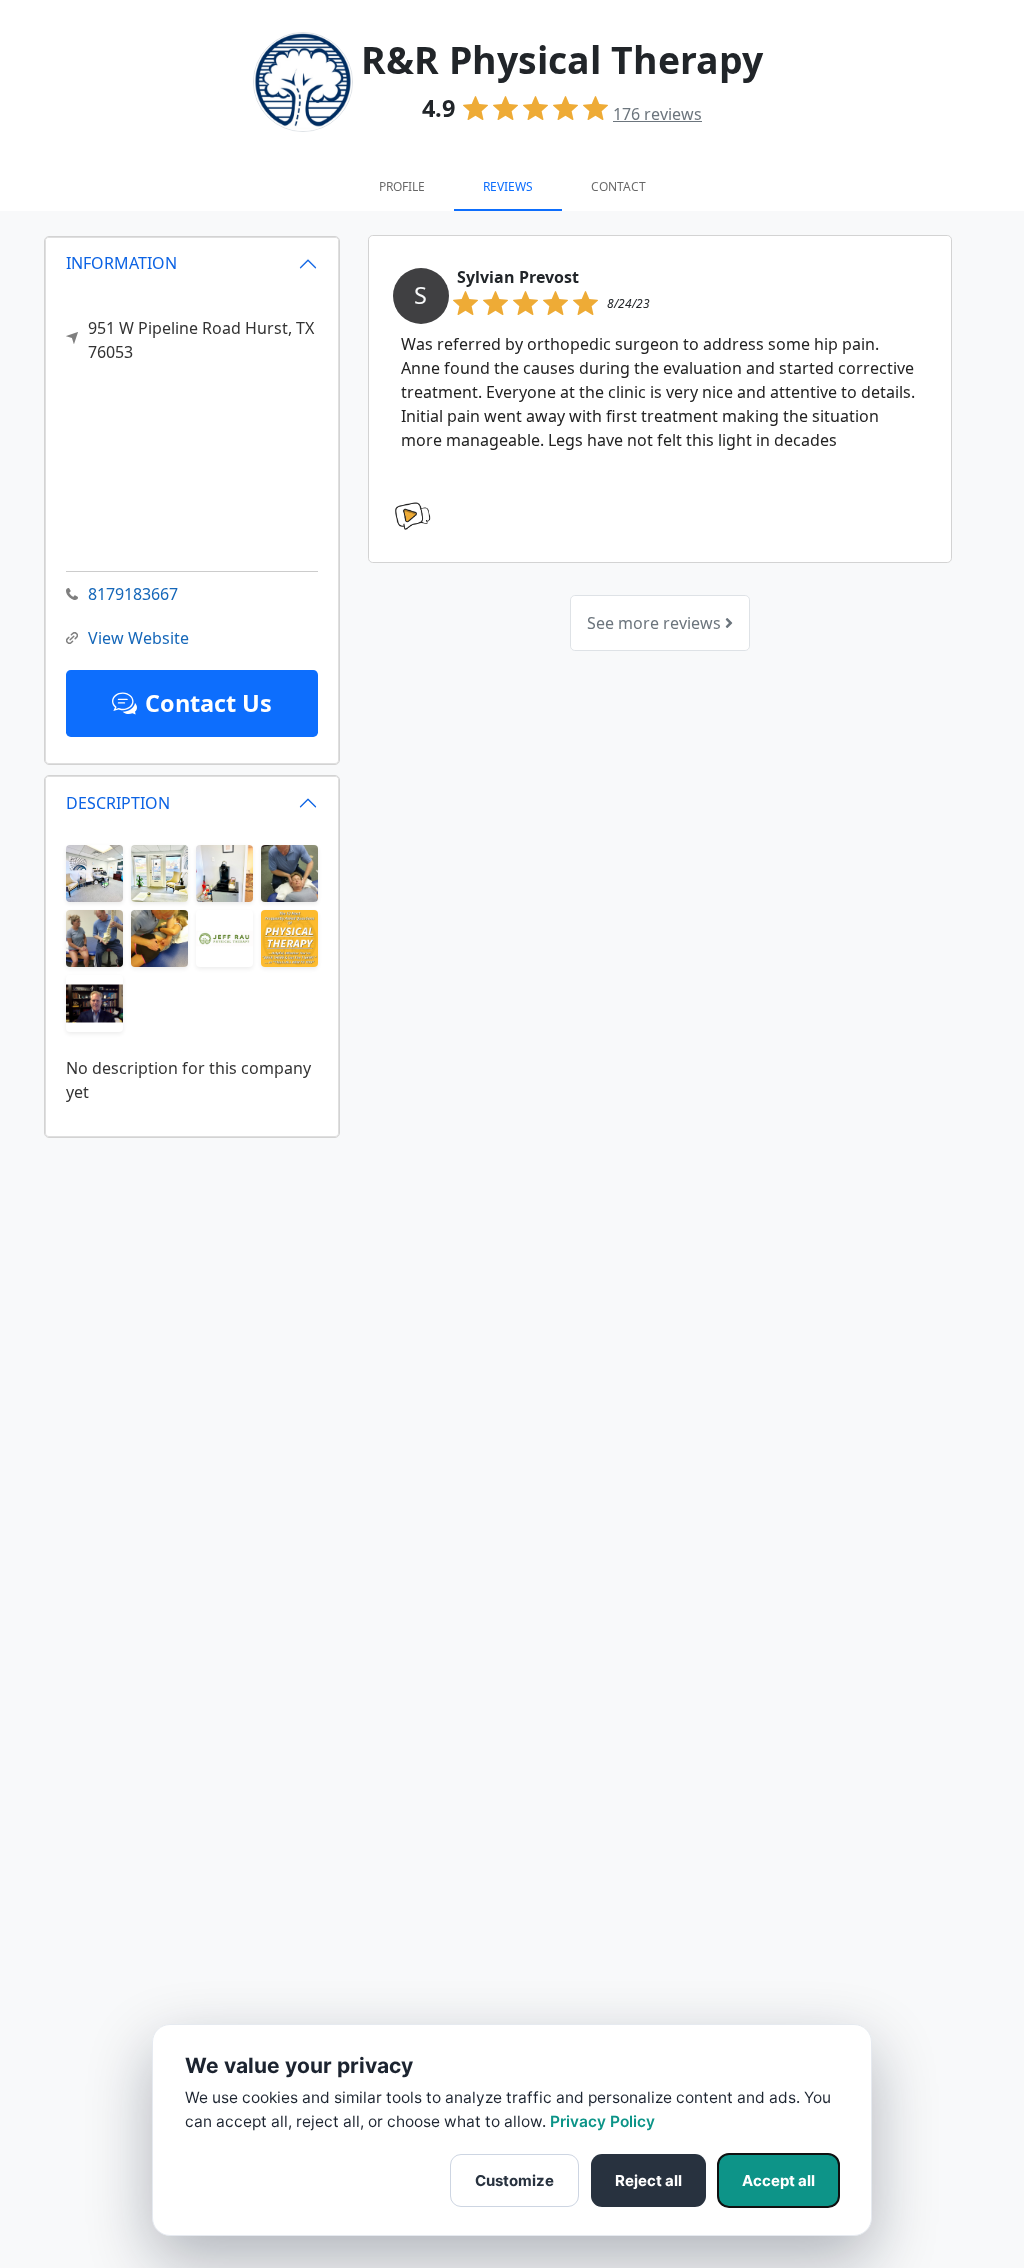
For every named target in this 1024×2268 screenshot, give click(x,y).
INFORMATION (121, 263)
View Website (138, 638)
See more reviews (656, 623)
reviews (657, 114)
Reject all (648, 2180)
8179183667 (133, 594)
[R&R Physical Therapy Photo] (94, 872)
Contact (618, 186)
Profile (402, 186)
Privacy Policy (602, 2121)
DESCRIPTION (118, 803)
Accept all (778, 2180)
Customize (514, 2180)
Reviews (508, 186)
